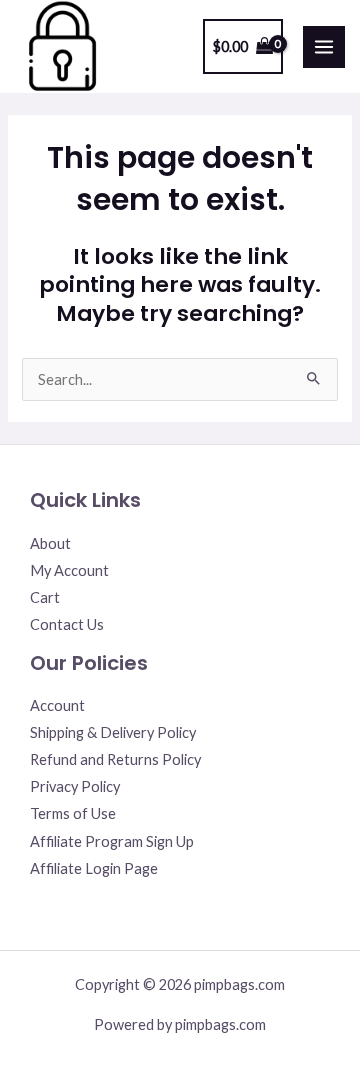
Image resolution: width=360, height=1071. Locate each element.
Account (57, 705)
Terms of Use (73, 813)
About (50, 543)
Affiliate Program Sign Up (112, 841)
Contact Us (67, 624)
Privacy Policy (75, 786)
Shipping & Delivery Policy (113, 732)
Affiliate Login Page (94, 868)
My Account (69, 570)
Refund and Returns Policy (115, 759)
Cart (45, 597)
